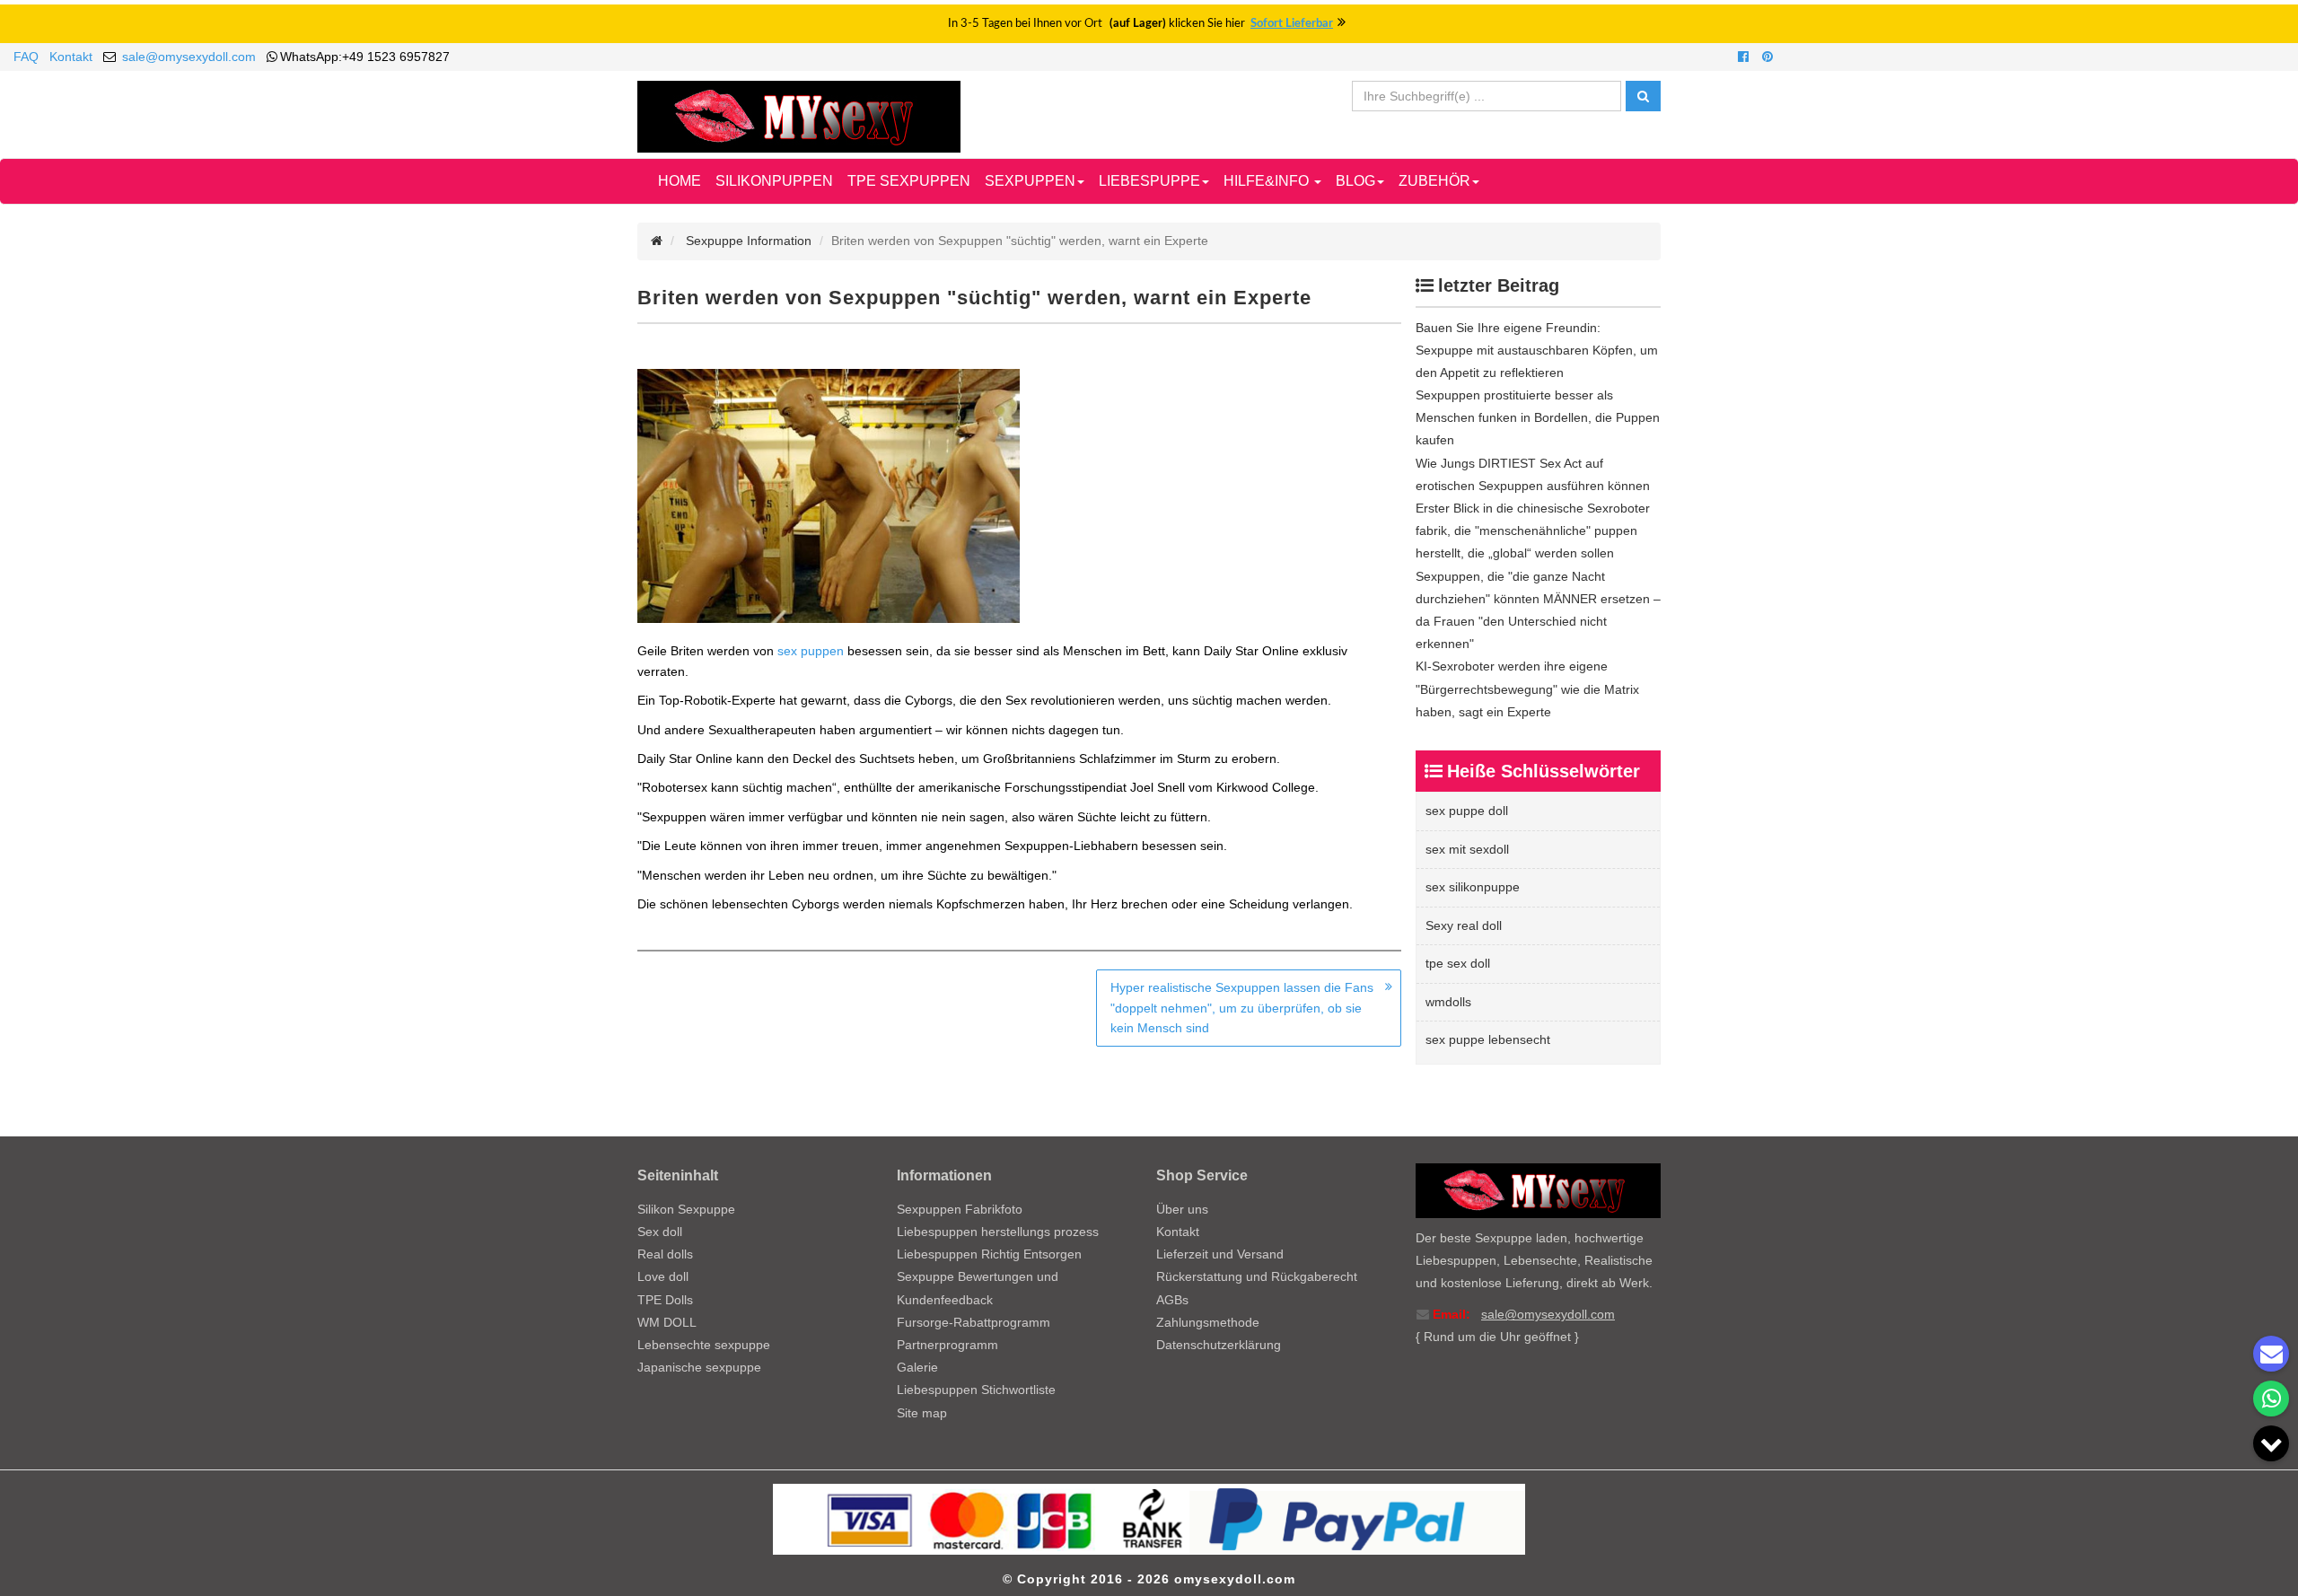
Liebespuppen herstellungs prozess (998, 1232)
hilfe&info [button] (1268, 181)
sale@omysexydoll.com (189, 57)
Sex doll (660, 1232)
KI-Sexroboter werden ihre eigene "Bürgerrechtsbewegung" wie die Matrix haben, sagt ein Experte (1527, 688)
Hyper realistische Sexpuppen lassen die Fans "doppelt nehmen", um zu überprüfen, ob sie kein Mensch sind (1242, 1008)
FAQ (26, 57)
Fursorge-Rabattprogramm (974, 1322)
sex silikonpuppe (1473, 887)
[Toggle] (2271, 1443)
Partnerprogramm (947, 1345)
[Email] (2271, 1354)
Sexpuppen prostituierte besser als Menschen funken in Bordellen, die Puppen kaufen (1538, 417)
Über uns (1182, 1209)
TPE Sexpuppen (909, 181)
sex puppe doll (1467, 811)
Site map (922, 1413)
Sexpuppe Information (749, 241)
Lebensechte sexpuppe (704, 1345)
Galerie (917, 1367)
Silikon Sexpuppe (686, 1209)
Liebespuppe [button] (1149, 181)
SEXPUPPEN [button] (1030, 181)
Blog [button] (1355, 181)
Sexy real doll (1464, 925)
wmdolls (1448, 1002)
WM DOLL (667, 1322)
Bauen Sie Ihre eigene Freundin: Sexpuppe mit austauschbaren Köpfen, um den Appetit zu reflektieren (1537, 350)
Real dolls (665, 1254)
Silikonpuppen (774, 181)
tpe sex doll (1458, 963)
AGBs (1172, 1300)
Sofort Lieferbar (1292, 24)
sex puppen (811, 651)
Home (680, 181)
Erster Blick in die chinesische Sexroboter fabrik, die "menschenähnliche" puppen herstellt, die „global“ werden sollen (1533, 531)
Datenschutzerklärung (1219, 1345)
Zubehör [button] (1434, 181)
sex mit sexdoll (1467, 849)
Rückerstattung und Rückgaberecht (1257, 1276)
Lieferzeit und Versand (1220, 1254)
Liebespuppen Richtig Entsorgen (989, 1254)
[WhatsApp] (2271, 1399)
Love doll (663, 1276)
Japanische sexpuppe (699, 1367)
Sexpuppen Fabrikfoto (960, 1209)
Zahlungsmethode (1208, 1322)
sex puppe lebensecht (1488, 1039)
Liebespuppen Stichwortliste (976, 1390)
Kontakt (71, 57)
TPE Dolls (665, 1300)
